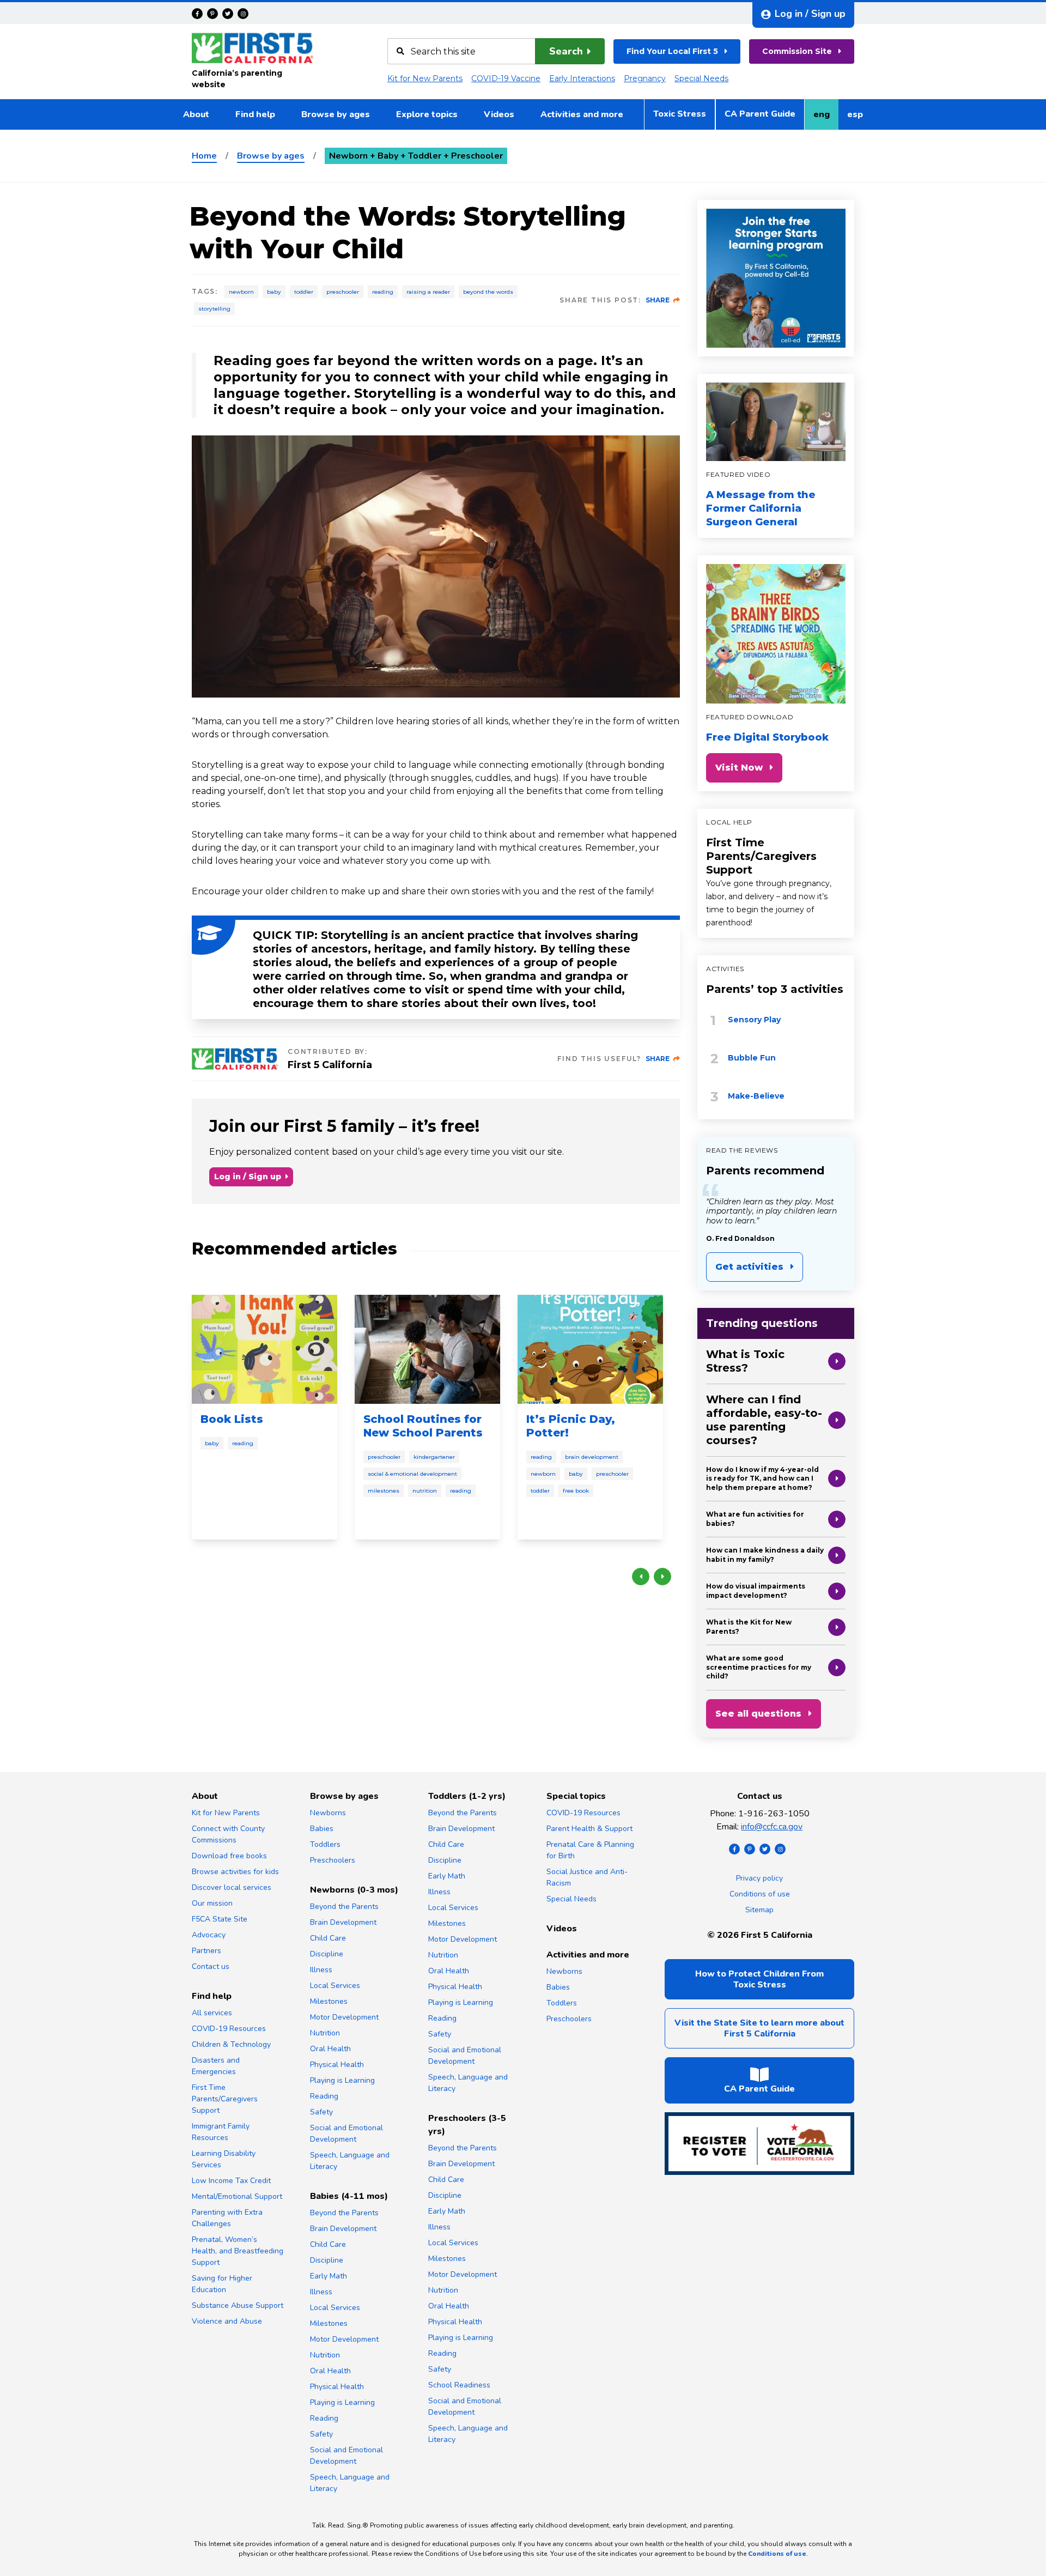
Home (204, 156)
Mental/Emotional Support (237, 2196)
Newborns (328, 1813)
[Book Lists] (264, 1349)
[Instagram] (243, 14)
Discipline (327, 1954)
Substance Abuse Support (238, 2305)
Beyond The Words (488, 292)
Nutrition (425, 1491)
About (196, 114)
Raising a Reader (428, 292)
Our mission (212, 1903)
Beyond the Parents (344, 1907)
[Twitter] (228, 14)
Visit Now (739, 768)
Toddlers (325, 1844)
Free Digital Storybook (767, 737)
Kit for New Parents (425, 78)
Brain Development (592, 1457)
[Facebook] (197, 14)
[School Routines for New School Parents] (427, 1349)
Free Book (576, 1491)
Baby (274, 292)
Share (658, 300)
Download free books (229, 1856)
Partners (206, 1951)
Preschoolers (333, 1860)
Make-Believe (756, 1096)
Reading (383, 292)
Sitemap (759, 1910)
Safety (321, 2112)
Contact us (211, 1966)
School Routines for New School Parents (423, 1426)
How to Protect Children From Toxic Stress (759, 1979)
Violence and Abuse (227, 2321)
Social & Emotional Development (412, 1474)
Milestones (384, 1491)
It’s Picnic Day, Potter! (571, 1426)
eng (826, 118)
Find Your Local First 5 (672, 51)
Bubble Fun (752, 1058)
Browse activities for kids (235, 1872)
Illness (321, 1970)
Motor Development (344, 2017)
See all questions (758, 1714)
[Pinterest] (212, 14)
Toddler (304, 292)
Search (566, 51)
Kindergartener (434, 1457)
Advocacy (209, 1935)
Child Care (328, 1938)
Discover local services (232, 1887)
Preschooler (343, 292)
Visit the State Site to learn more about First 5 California (759, 2028)
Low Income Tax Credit (231, 2181)
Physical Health (337, 2065)
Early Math (329, 2276)
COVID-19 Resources (229, 2029)
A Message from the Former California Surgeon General (761, 508)
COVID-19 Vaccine (506, 78)
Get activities (749, 1267)
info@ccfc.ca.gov (772, 1827)
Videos (499, 114)
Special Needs (701, 78)
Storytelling (214, 309)
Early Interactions (582, 78)
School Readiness (459, 2385)
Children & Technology (231, 2044)
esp (859, 118)
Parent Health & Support (589, 1829)
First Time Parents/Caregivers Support (761, 856)
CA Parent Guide (760, 114)
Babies (322, 1829)
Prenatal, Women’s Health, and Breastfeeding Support (238, 2251)
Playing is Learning (342, 2080)
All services (212, 2013)
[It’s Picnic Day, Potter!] (590, 1349)
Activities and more (582, 114)
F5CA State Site (220, 1919)
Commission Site (797, 51)
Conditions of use (760, 1894)
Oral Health (330, 2049)
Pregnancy (645, 78)
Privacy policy (759, 1878)
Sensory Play (754, 1020)
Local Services (335, 1986)
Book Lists (232, 1419)
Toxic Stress (680, 114)
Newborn (241, 292)
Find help (255, 114)
